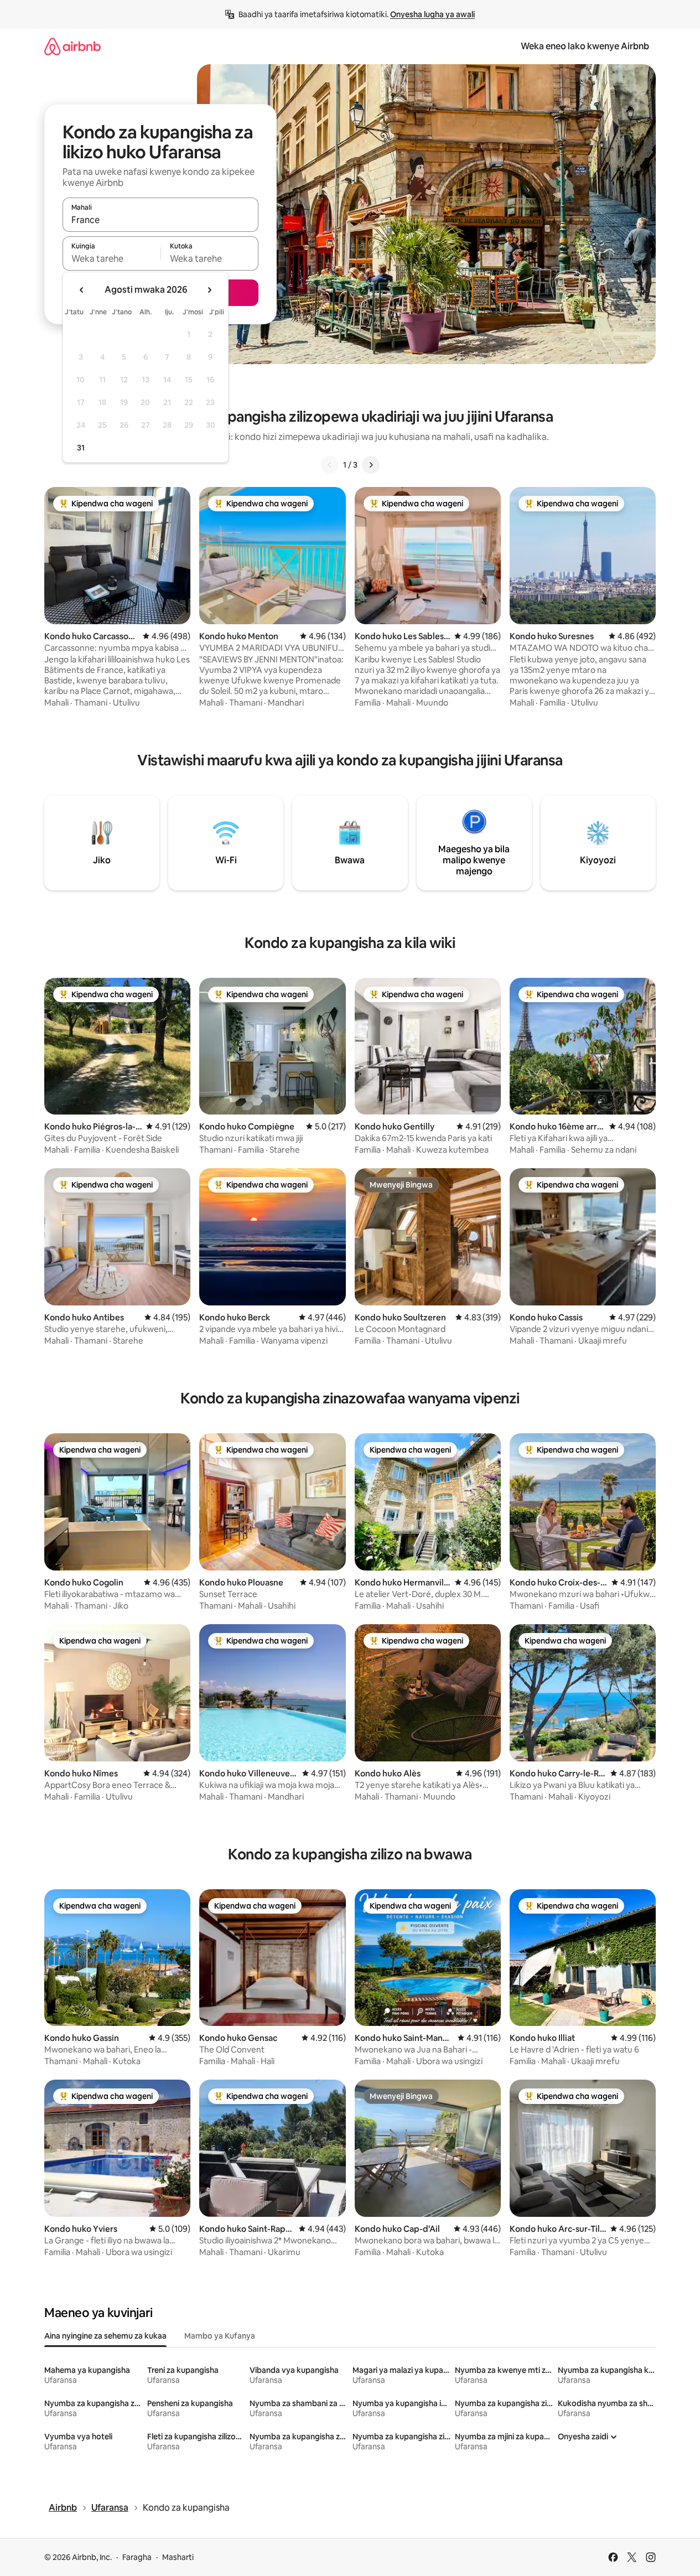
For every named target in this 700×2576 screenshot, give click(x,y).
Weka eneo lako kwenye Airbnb (585, 46)
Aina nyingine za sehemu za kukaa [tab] (105, 2336)
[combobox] (160, 220)
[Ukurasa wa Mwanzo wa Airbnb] (72, 46)
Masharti (178, 2557)
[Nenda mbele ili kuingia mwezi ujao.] (209, 290)
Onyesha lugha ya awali (432, 14)
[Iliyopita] (330, 465)
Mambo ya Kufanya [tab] (220, 2336)
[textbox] (112, 258)
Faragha (137, 2557)
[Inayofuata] (371, 465)
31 (81, 448)
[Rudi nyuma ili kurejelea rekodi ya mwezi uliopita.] (82, 290)
